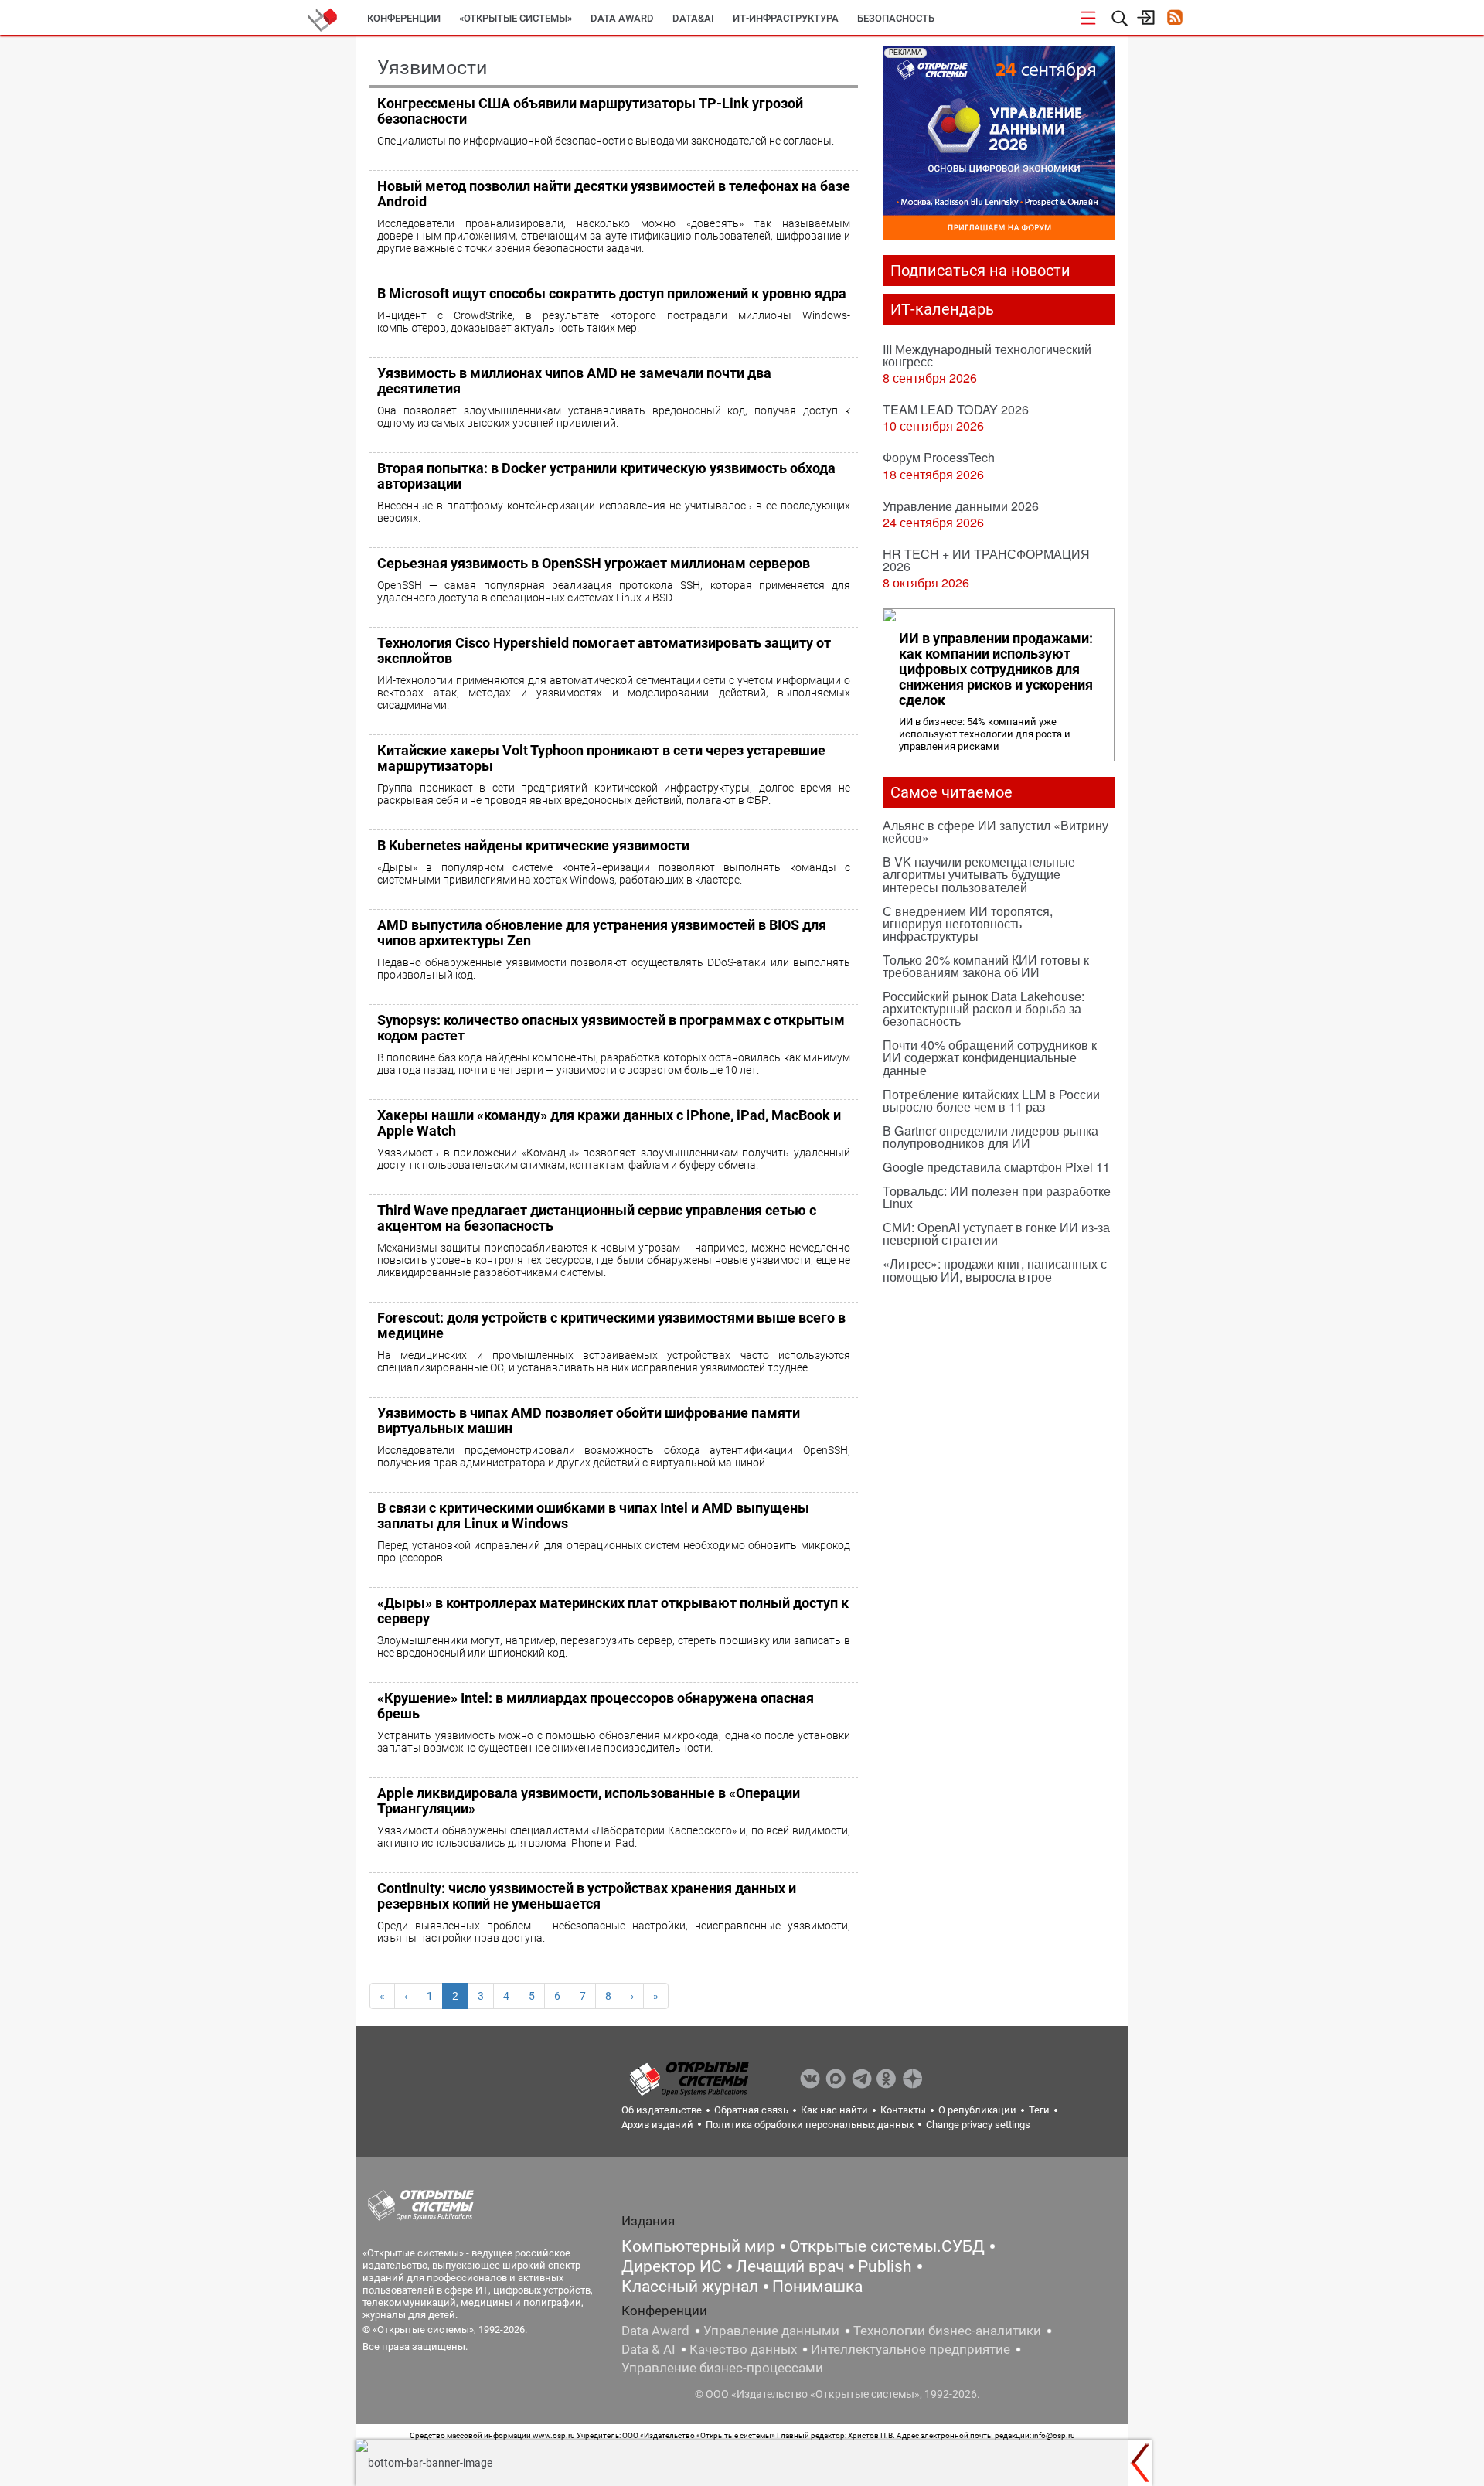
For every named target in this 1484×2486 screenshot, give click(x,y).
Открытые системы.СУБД (887, 2246)
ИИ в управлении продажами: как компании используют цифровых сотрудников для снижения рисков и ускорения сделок (996, 669)
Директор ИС (672, 2266)
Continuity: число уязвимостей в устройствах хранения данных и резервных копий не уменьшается (587, 1896)
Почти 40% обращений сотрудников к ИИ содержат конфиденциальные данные (990, 1057)
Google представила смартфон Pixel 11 (996, 1167)
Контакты (903, 2110)
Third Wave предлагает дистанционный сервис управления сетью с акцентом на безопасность (597, 1218)
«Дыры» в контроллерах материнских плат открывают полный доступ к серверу (613, 1611)
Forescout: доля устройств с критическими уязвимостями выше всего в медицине (611, 1325)
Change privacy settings (978, 2125)
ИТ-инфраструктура (786, 18)
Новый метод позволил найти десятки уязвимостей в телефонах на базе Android (614, 194)
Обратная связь (751, 2110)
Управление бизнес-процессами (722, 2368)
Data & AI (648, 2349)
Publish (885, 2266)
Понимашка (817, 2287)
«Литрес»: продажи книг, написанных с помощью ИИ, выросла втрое (995, 1270)
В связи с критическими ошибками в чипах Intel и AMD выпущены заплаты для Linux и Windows (593, 1515)
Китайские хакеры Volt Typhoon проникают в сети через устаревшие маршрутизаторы (601, 758)
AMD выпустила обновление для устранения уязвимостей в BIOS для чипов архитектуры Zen (602, 933)
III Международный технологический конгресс (987, 355)
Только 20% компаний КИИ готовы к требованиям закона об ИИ (986, 966)
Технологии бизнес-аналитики (947, 2331)
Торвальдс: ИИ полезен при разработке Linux (997, 1197)
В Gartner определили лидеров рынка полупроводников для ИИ (990, 1137)
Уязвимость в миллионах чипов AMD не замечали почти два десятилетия (574, 381)
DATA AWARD (622, 18)
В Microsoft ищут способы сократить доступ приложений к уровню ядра (612, 293)
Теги (1039, 2110)
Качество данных (743, 2349)
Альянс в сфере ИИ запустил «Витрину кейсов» (996, 831)
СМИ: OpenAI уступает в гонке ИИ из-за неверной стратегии (996, 1233)
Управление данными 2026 (961, 506)
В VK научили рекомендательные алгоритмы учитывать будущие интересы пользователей (979, 874)
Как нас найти (834, 2110)
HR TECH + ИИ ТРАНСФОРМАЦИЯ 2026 (986, 560)
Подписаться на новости (980, 271)
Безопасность (896, 18)
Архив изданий (657, 2125)
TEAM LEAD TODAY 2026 (956, 409)
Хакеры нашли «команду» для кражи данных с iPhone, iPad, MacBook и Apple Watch (609, 1123)
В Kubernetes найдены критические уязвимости (533, 845)
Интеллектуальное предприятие (910, 2349)
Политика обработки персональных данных (810, 2125)
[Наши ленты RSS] (1174, 19)
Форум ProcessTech (939, 457)
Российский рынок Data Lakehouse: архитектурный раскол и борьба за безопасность (984, 1008)
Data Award (655, 2331)
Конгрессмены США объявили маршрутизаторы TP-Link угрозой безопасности (590, 111)
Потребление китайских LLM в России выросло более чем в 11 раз (991, 1100)
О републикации (977, 2110)
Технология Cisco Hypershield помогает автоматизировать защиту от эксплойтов (604, 650)
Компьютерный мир (698, 2246)
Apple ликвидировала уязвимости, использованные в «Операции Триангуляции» (589, 1801)
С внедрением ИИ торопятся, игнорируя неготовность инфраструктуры (968, 923)
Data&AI (693, 18)
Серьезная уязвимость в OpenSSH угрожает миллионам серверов (594, 563)
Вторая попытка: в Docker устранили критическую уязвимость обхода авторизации (606, 476)
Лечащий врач (790, 2266)
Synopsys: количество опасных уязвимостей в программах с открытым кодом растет (611, 1028)
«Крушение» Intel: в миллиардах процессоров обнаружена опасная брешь (596, 1706)
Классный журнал (690, 2287)
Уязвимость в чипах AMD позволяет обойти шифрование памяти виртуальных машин (589, 1420)
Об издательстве (662, 2110)
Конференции (404, 18)
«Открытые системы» (516, 18)
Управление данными (771, 2331)
